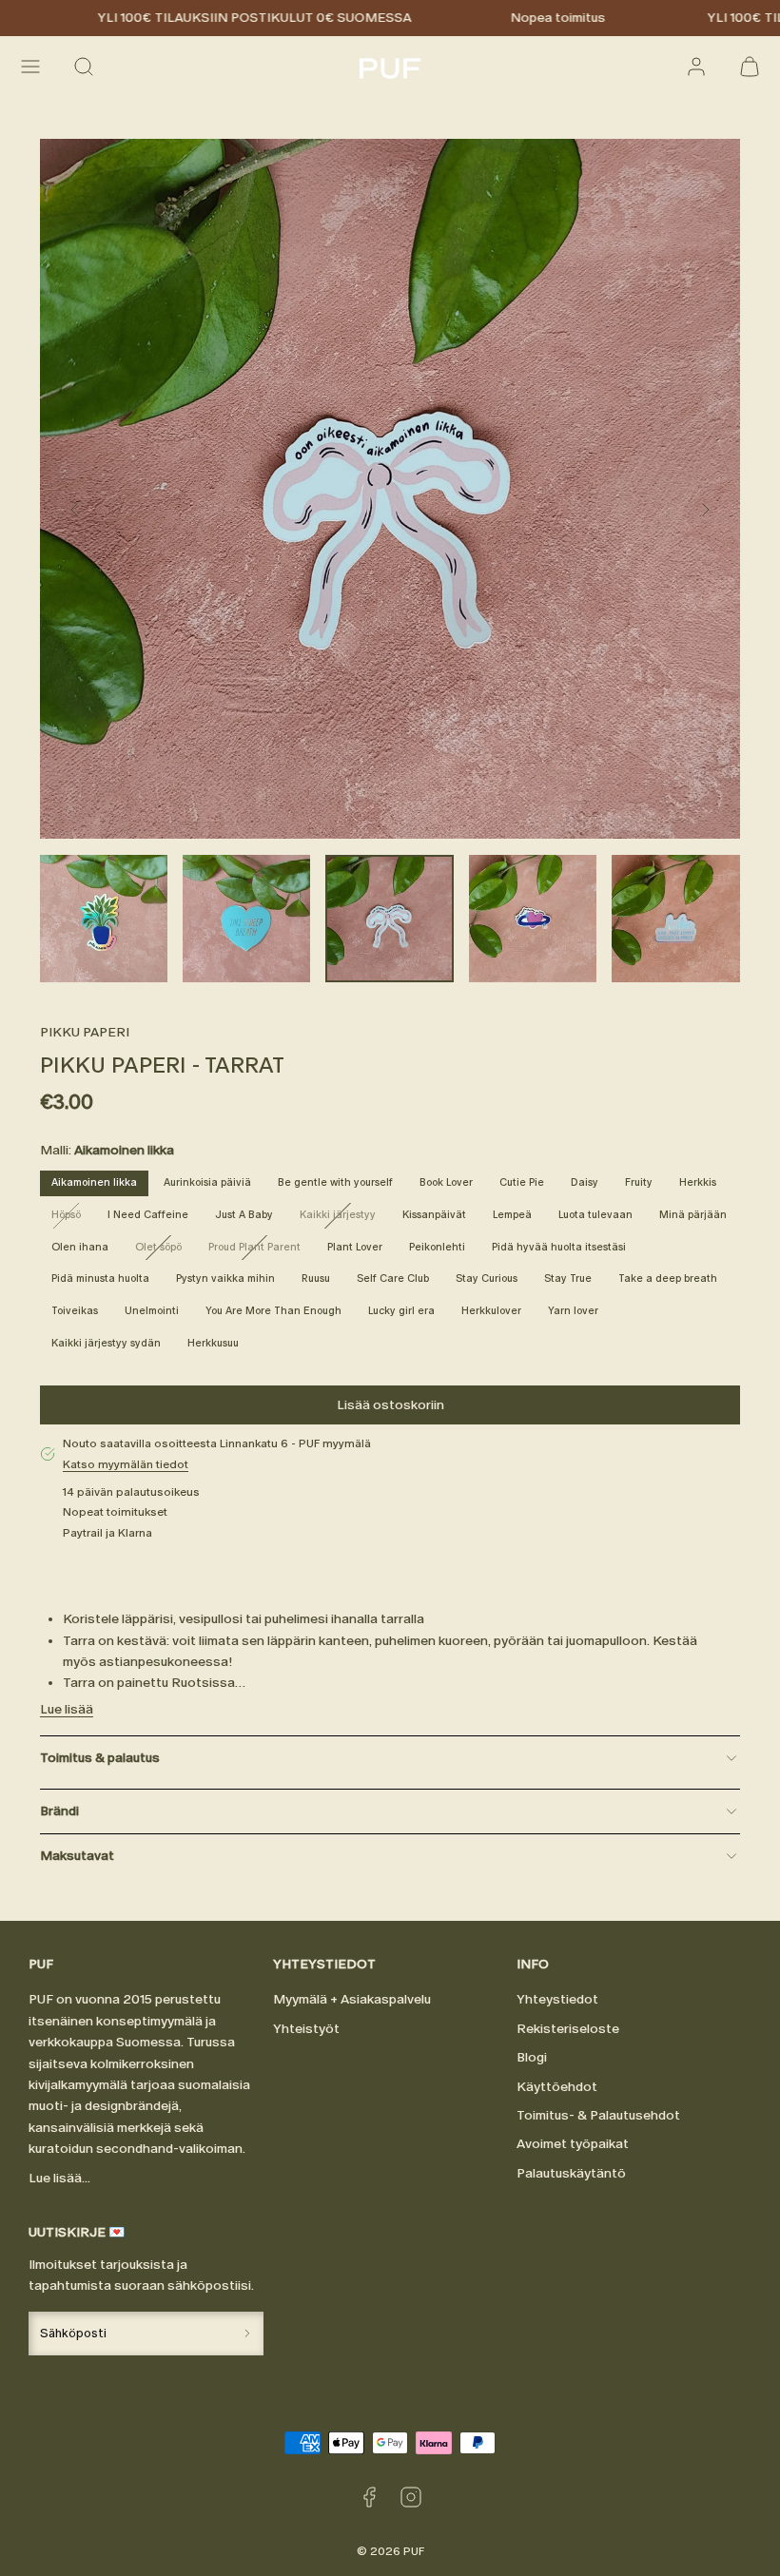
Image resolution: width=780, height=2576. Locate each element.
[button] (30, 67)
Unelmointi (152, 1311)
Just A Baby (244, 1215)
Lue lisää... (59, 2178)
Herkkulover (491, 1311)
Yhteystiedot (557, 1999)
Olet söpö (164, 1250)
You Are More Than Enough (273, 1311)
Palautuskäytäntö (571, 2173)
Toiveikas (75, 1311)
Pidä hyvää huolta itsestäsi (559, 1247)
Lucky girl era (401, 1311)
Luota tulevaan (595, 1215)
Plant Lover (355, 1247)
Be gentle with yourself (335, 1182)
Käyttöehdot (557, 2087)
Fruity (639, 1182)
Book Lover (446, 1182)
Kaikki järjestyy (343, 1218)
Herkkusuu (213, 1343)
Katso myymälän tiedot (126, 1464)
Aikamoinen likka (94, 1182)
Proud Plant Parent (260, 1250)
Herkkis (698, 1182)
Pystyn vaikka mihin (225, 1278)
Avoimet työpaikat (573, 2144)
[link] (696, 67)
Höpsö (72, 1218)
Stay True (568, 1278)
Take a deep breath (668, 1278)
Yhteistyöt (306, 2029)
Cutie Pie (522, 1182)
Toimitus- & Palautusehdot (598, 2115)
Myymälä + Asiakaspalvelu (352, 1999)
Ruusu (316, 1278)
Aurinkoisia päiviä (207, 1182)
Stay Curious (487, 1278)
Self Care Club (393, 1278)
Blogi (532, 2057)
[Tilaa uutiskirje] (246, 2333)
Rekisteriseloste (568, 2029)
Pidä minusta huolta (100, 1278)
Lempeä (512, 1215)
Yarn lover (573, 1311)
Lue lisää (67, 1709)
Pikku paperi (85, 1032)
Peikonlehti (437, 1247)
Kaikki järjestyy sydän (106, 1343)
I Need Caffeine (148, 1215)
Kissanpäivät (434, 1215)
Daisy (585, 1182)
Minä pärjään (693, 1215)
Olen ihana (80, 1247)
